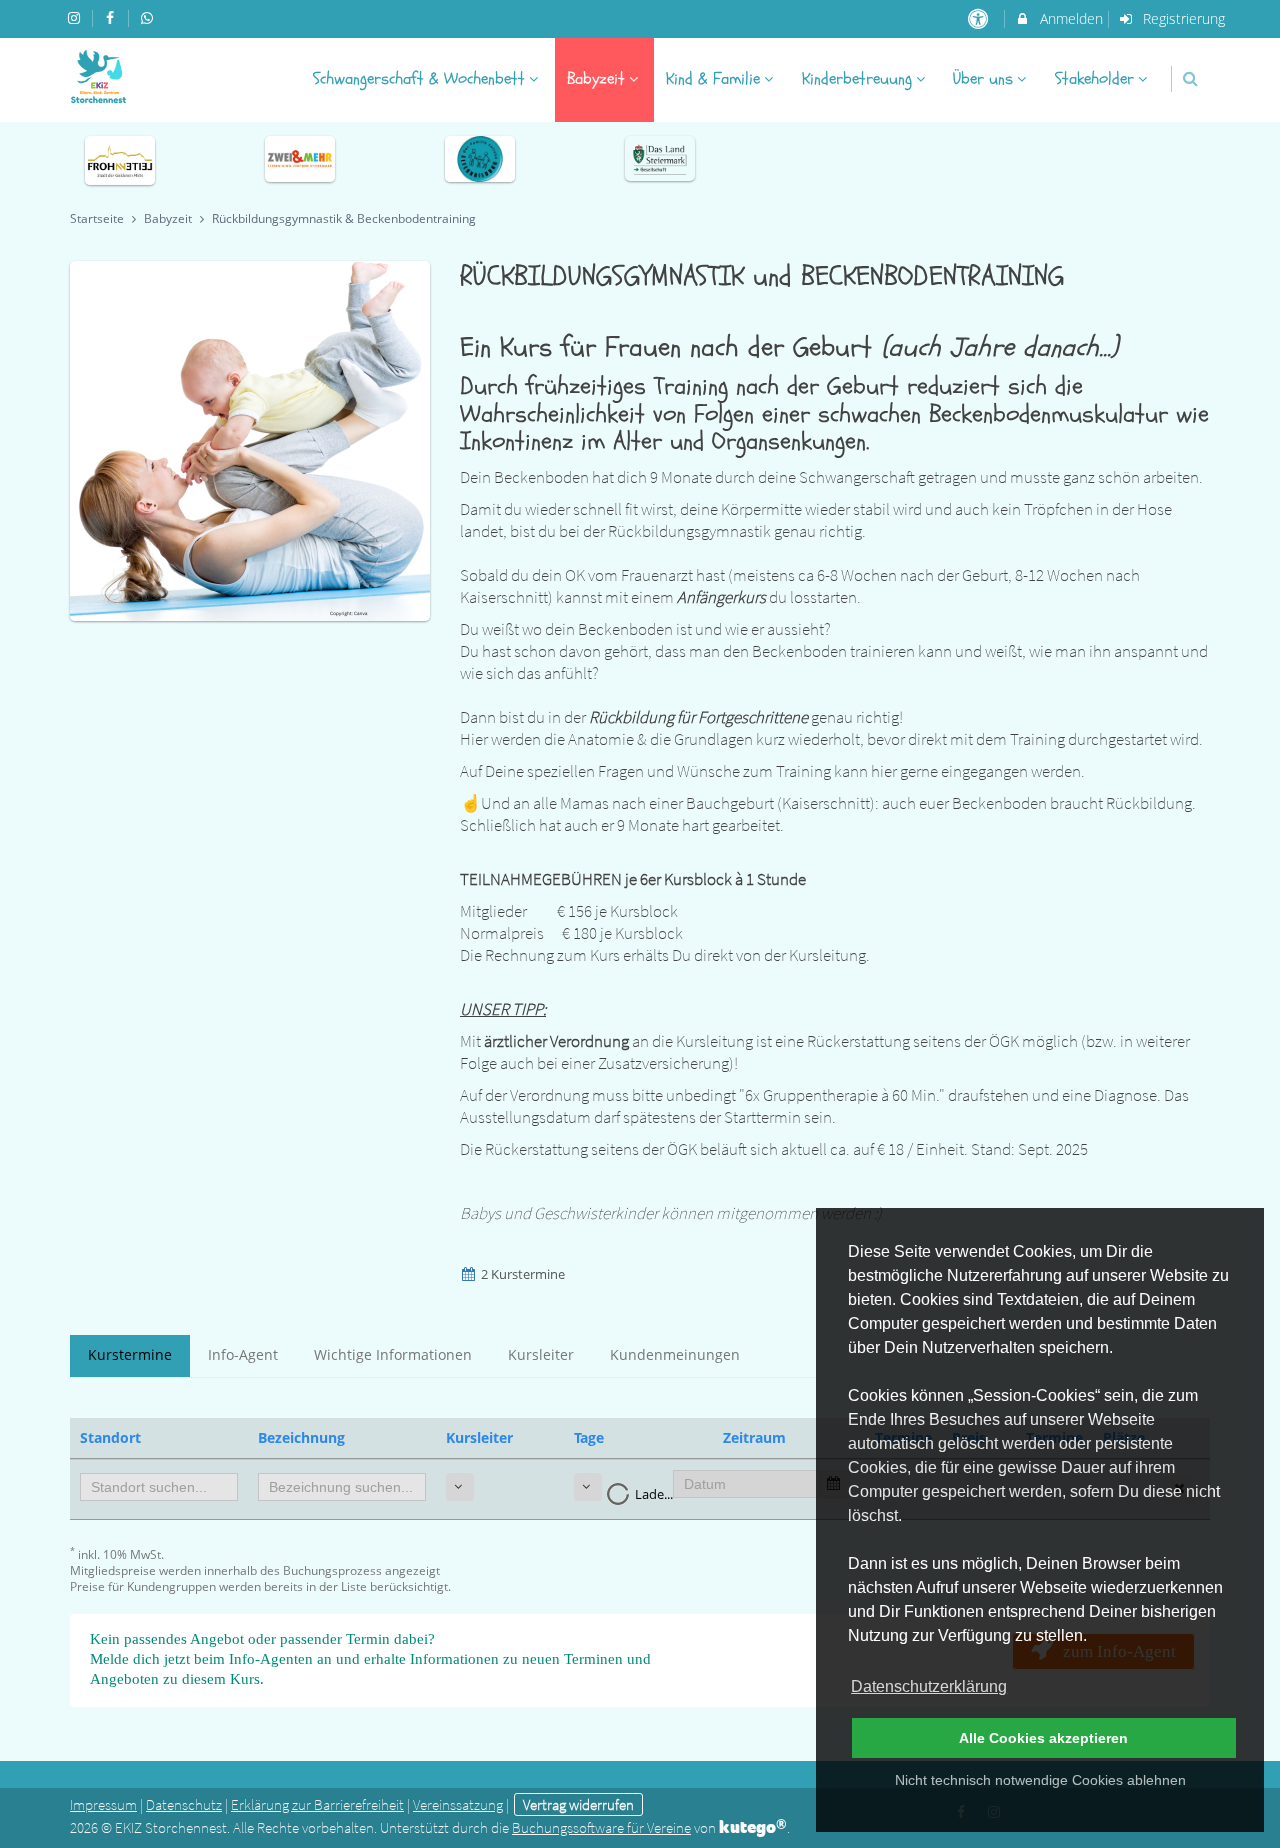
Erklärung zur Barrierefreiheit (317, 1804)
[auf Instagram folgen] (76, 17)
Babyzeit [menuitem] (596, 78)
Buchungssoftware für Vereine (601, 1827)
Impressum (103, 1804)
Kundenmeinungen (675, 1354)
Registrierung (1182, 18)
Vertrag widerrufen (578, 1804)
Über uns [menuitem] (983, 78)
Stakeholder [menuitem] (1094, 78)
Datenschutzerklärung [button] (929, 1686)
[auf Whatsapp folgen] (149, 17)
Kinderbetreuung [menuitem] (857, 78)
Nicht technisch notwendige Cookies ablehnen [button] (1040, 1780)
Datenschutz (184, 1804)
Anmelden (1069, 18)
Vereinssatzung (458, 1804)
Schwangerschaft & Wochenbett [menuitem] (419, 78)
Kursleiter (541, 1354)
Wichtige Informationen (393, 1354)
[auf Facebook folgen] (113, 17)
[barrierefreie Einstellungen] (979, 18)
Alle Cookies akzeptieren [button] (1043, 1738)
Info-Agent (243, 1354)
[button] (1190, 78)
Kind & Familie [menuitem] (713, 78)
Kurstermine (130, 1354)
